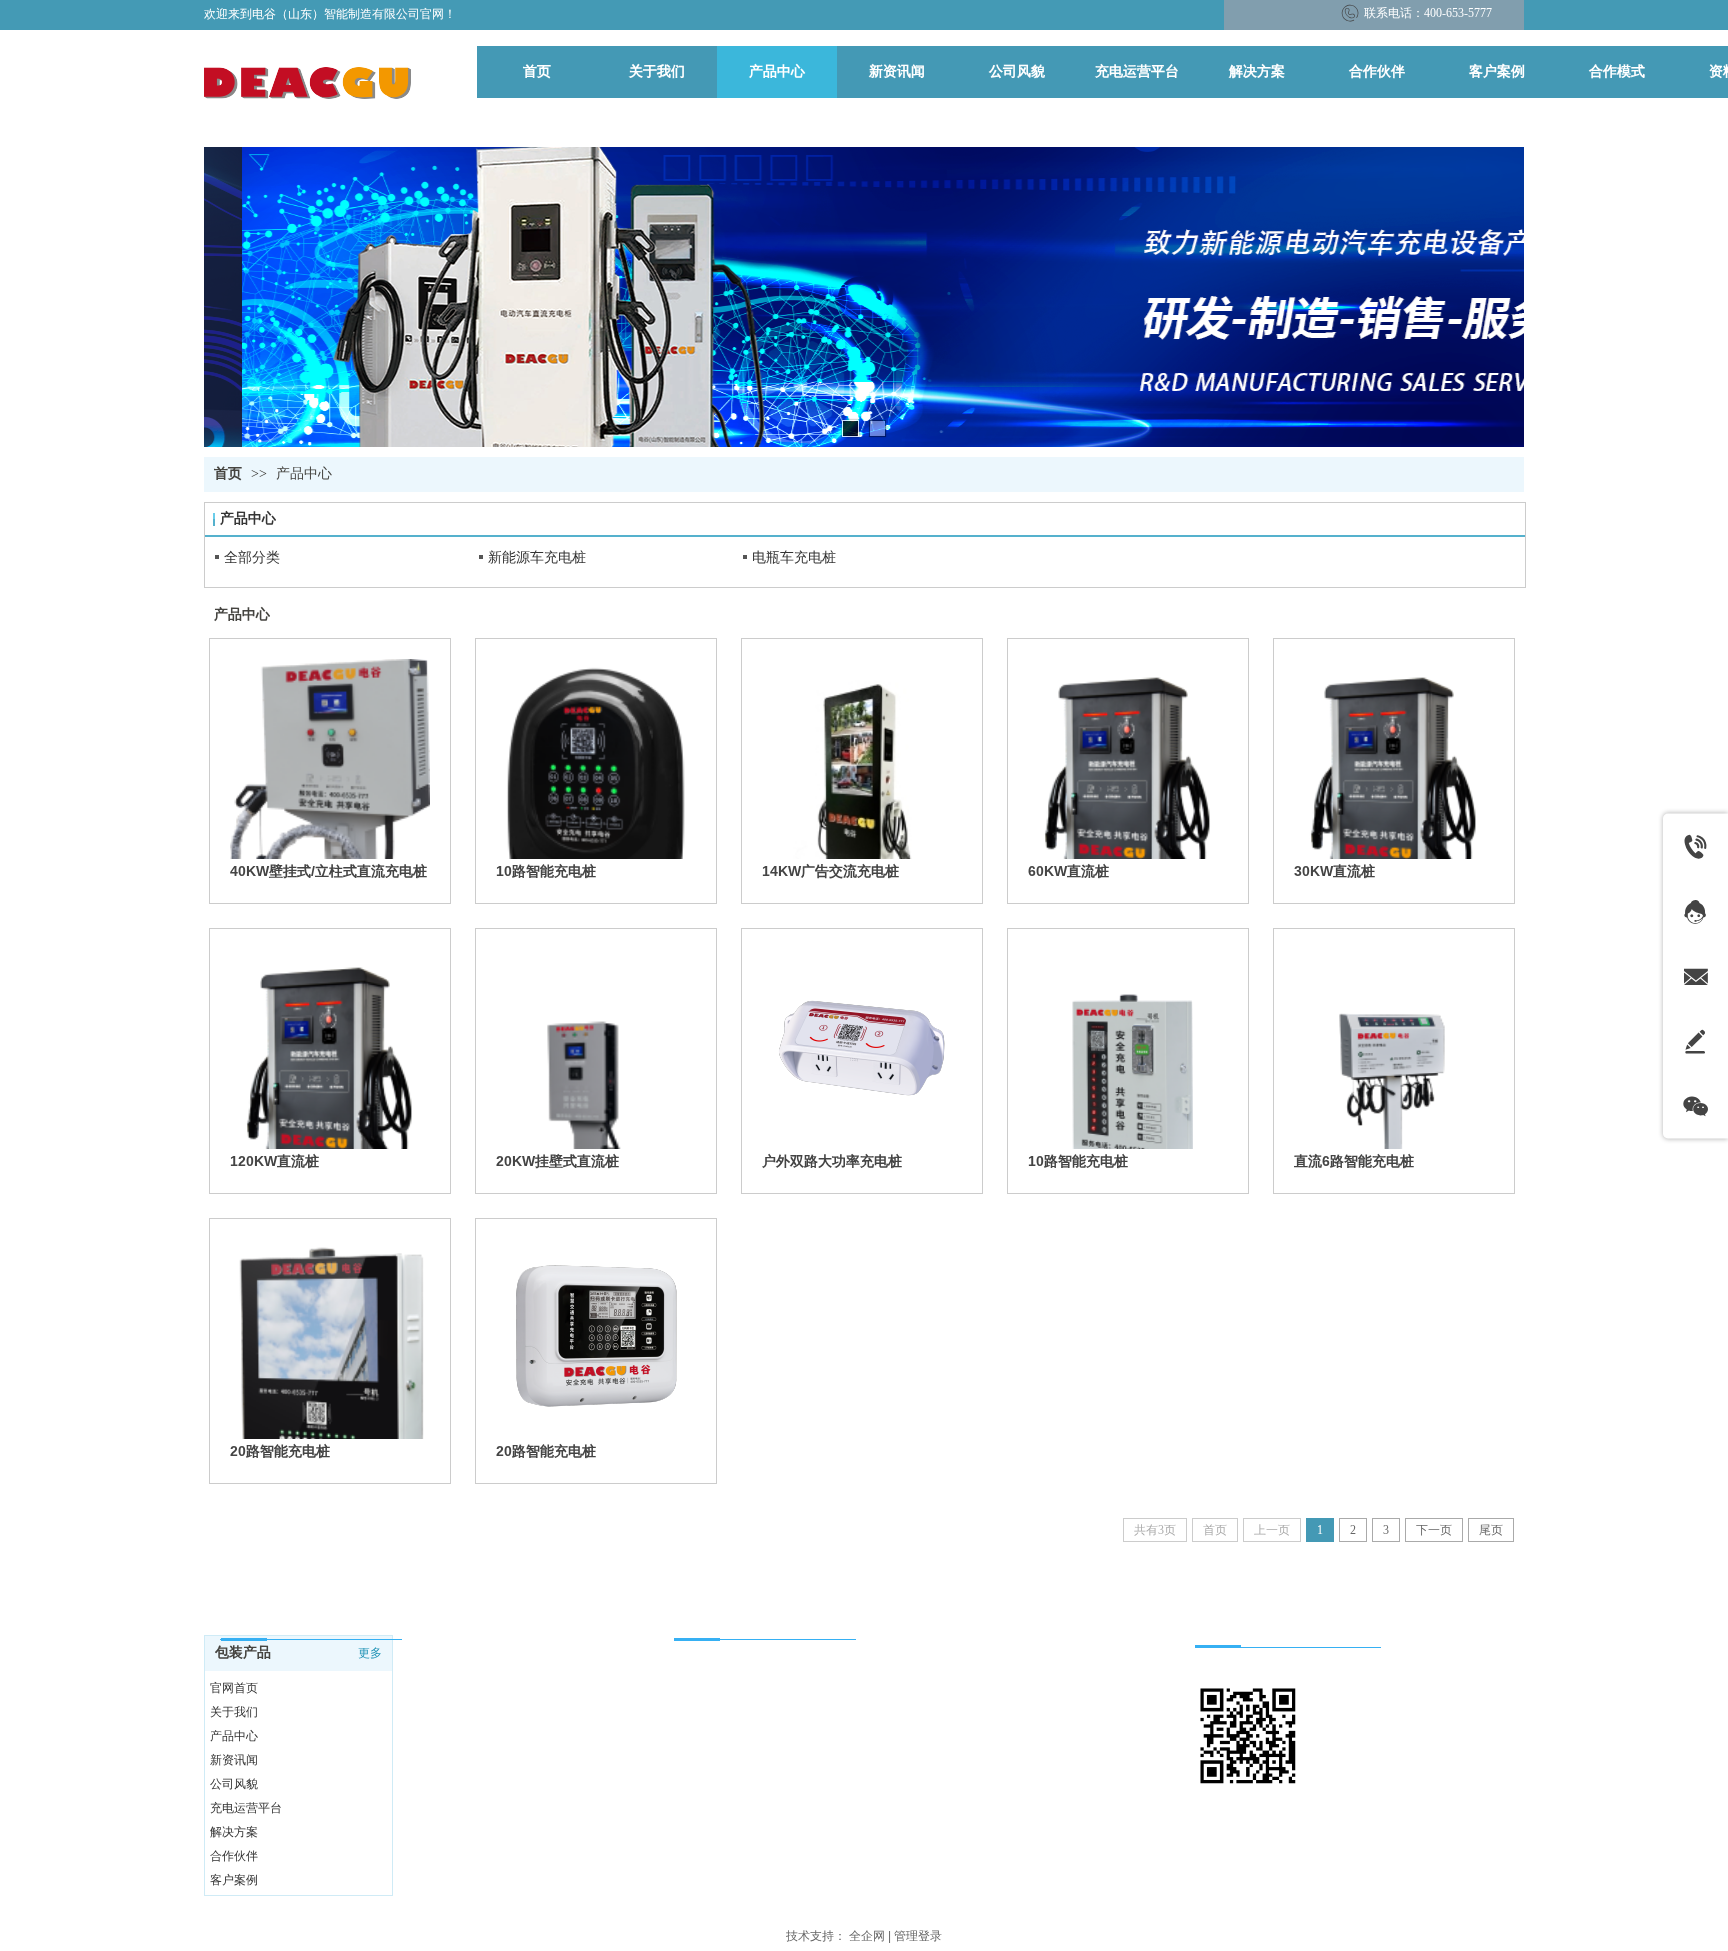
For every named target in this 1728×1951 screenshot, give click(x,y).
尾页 (1491, 1530)
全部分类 (252, 557)
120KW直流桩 (274, 1161)
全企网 (867, 1936)
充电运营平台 (246, 1808)
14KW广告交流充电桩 (830, 871)
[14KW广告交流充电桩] (862, 759)
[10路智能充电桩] (596, 759)
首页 (228, 473)
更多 (370, 1653)
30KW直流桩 (1334, 871)
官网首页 (234, 1688)
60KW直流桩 (1068, 871)
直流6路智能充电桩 (1354, 1161)
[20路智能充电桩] (330, 1339)
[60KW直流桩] (1128, 759)
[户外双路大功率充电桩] (862, 1049)
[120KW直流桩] (330, 1049)
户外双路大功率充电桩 (832, 1161)
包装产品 (243, 1652)
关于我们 (234, 1712)
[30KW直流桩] (1394, 759)
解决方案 (234, 1832)
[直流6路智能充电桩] (1394, 1049)
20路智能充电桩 (280, 1451)
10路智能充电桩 (546, 871)
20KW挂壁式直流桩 (557, 1161)
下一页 (1434, 1530)
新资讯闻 (234, 1760)
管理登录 (918, 1936)
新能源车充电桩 (537, 557)
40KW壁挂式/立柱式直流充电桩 (328, 871)
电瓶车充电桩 (794, 557)
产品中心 (304, 473)
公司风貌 (234, 1784)
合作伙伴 (234, 1856)
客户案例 (234, 1880)
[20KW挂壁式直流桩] (596, 1049)
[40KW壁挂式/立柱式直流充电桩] (330, 759)
